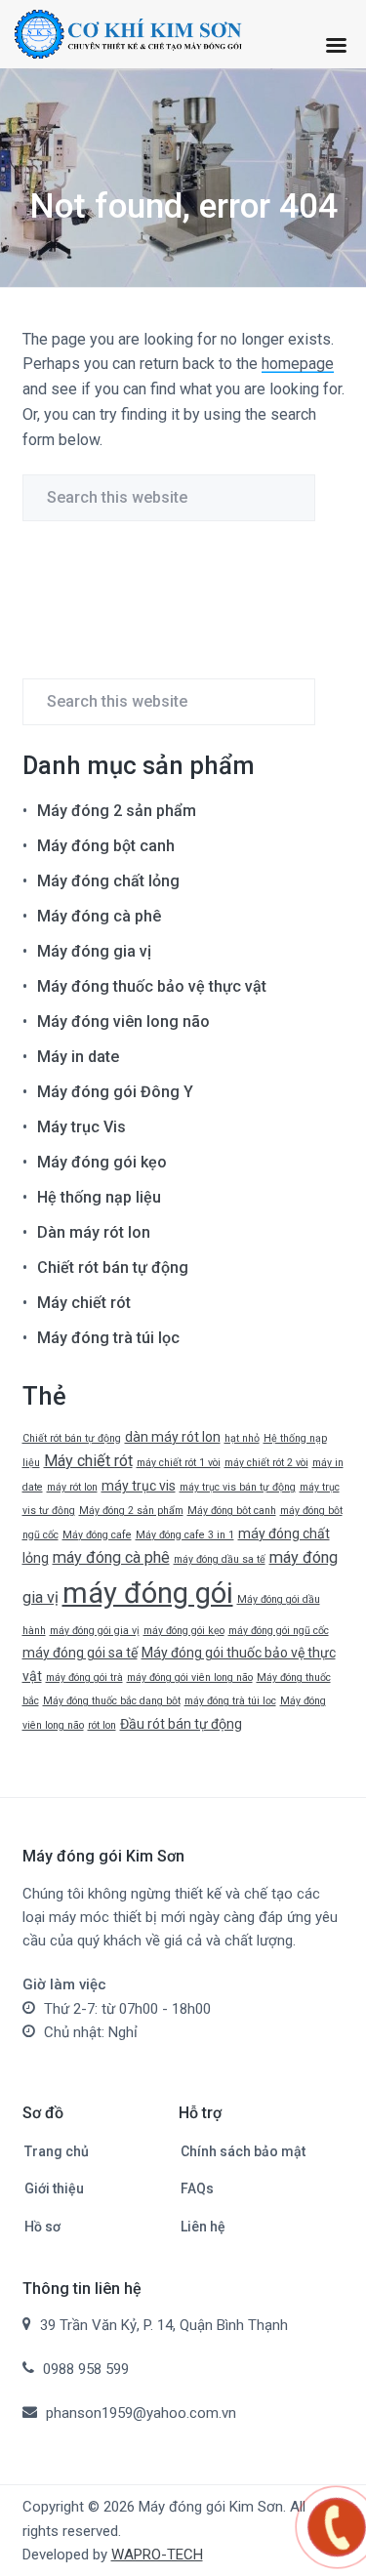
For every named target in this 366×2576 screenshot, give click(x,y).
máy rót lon (72, 1487)
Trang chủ (57, 2151)
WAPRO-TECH (157, 2555)
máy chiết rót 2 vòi (266, 1463)
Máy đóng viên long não (123, 1022)
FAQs (197, 2188)
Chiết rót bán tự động (113, 1268)
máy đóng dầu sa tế (220, 1559)
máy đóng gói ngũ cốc (279, 1631)
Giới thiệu (54, 2188)
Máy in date (78, 1057)
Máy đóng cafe (97, 1535)
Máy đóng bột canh (106, 846)
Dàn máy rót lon (94, 1232)
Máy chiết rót (84, 1303)
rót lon (102, 1725)
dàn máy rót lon (173, 1437)
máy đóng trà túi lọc (230, 1701)
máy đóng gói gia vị (95, 1631)
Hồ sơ (42, 2227)
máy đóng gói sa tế (80, 1653)
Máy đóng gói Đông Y (115, 1092)
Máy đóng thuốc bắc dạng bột (112, 1701)
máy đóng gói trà (84, 1677)
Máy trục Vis (81, 1127)
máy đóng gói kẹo (184, 1631)
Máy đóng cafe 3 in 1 (185, 1535)
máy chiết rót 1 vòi (179, 1463)
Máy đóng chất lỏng (108, 881)
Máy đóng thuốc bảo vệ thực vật (152, 986)
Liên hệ (203, 2227)
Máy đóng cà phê (99, 916)
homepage (298, 364)
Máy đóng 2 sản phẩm (117, 811)
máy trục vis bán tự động (238, 1487)
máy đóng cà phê (111, 1557)
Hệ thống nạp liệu (99, 1197)
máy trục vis (139, 1486)
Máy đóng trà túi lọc (108, 1338)
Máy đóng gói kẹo (102, 1162)
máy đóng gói (148, 1593)
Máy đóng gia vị (94, 951)
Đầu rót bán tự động (181, 1724)
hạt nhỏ (242, 1438)
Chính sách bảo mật (243, 2151)
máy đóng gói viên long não (190, 1677)
